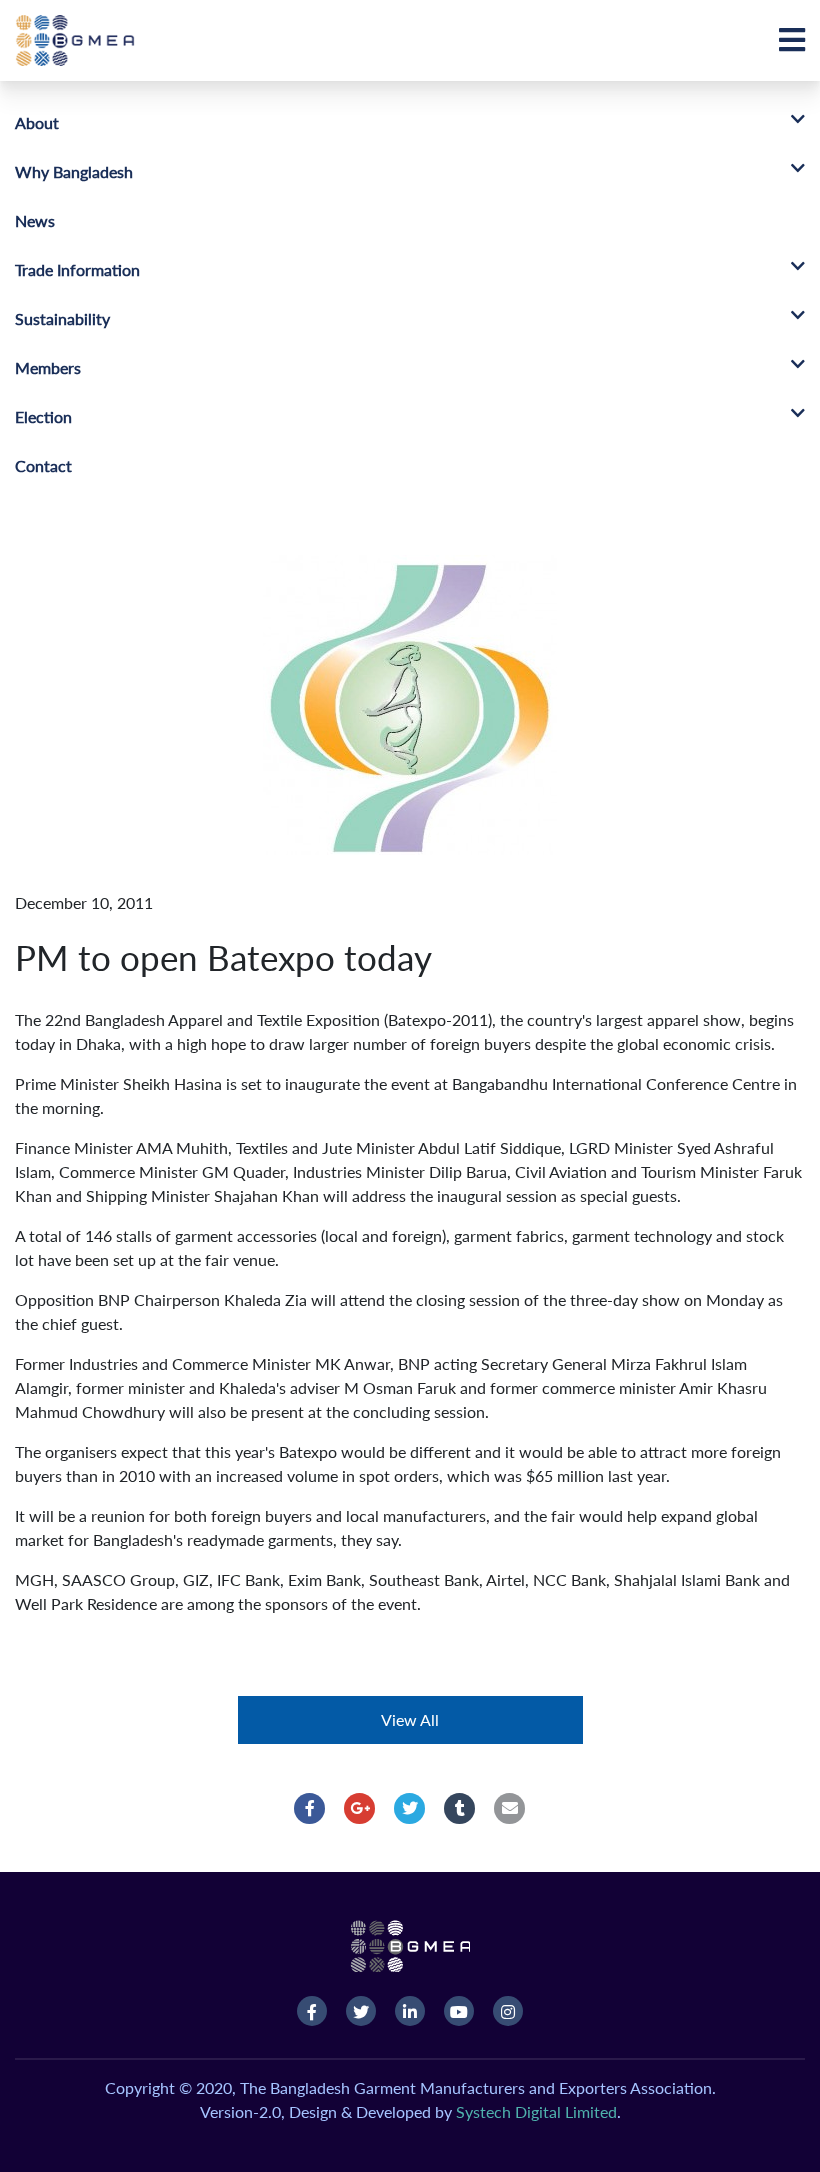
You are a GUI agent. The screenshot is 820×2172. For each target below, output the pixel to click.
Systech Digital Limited (536, 2111)
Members (48, 367)
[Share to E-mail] (510, 1808)
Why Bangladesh (74, 171)
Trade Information (77, 269)
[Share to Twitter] (410, 1808)
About (37, 122)
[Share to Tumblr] (460, 1808)
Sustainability (62, 318)
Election (43, 416)
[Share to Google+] (360, 1808)
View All (410, 1719)
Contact (43, 465)
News (35, 220)
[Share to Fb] (310, 1808)
